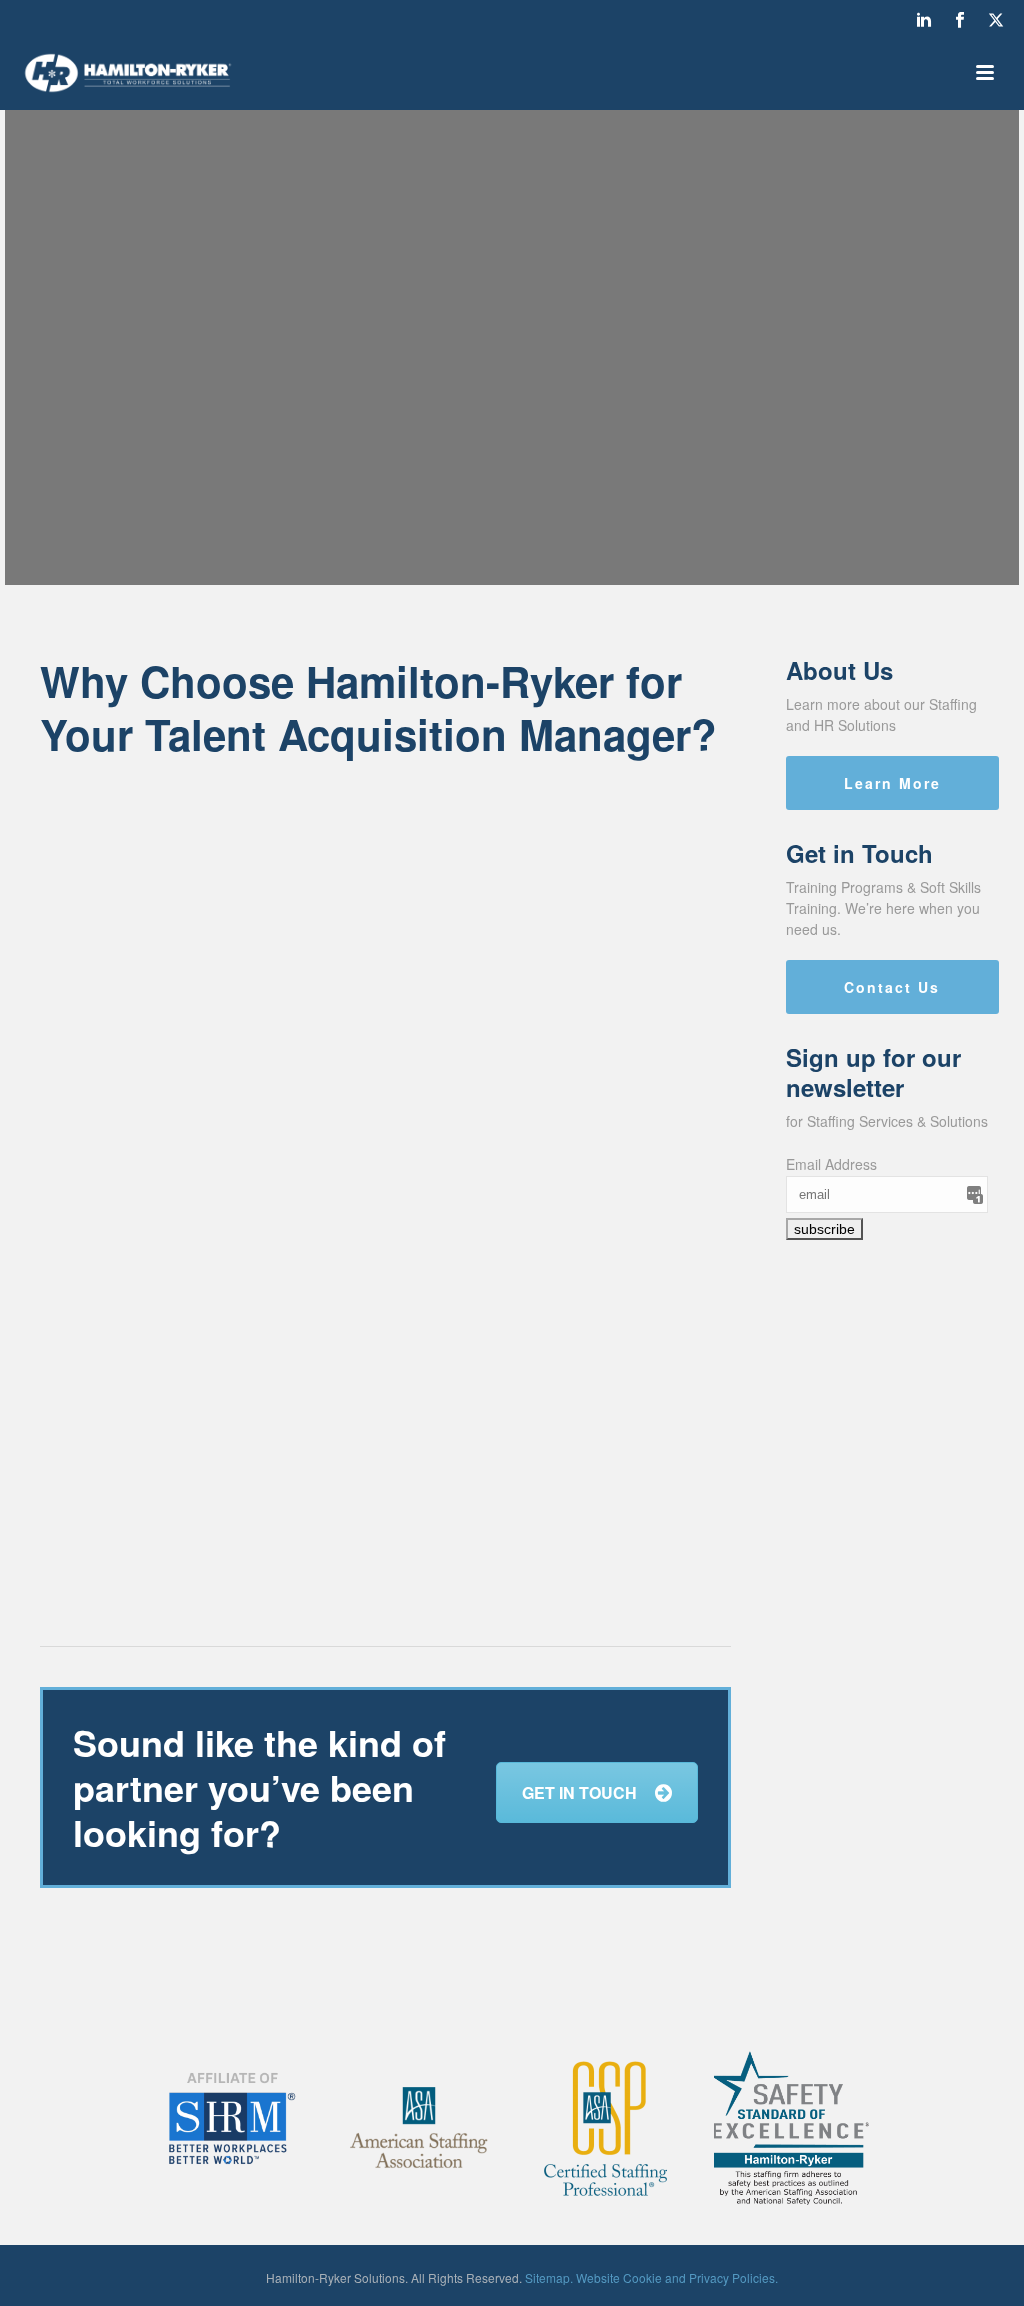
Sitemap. (549, 2277)
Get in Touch (579, 1792)
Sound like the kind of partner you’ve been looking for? (259, 1787)
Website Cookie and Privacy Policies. (677, 2277)
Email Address (831, 1164)
